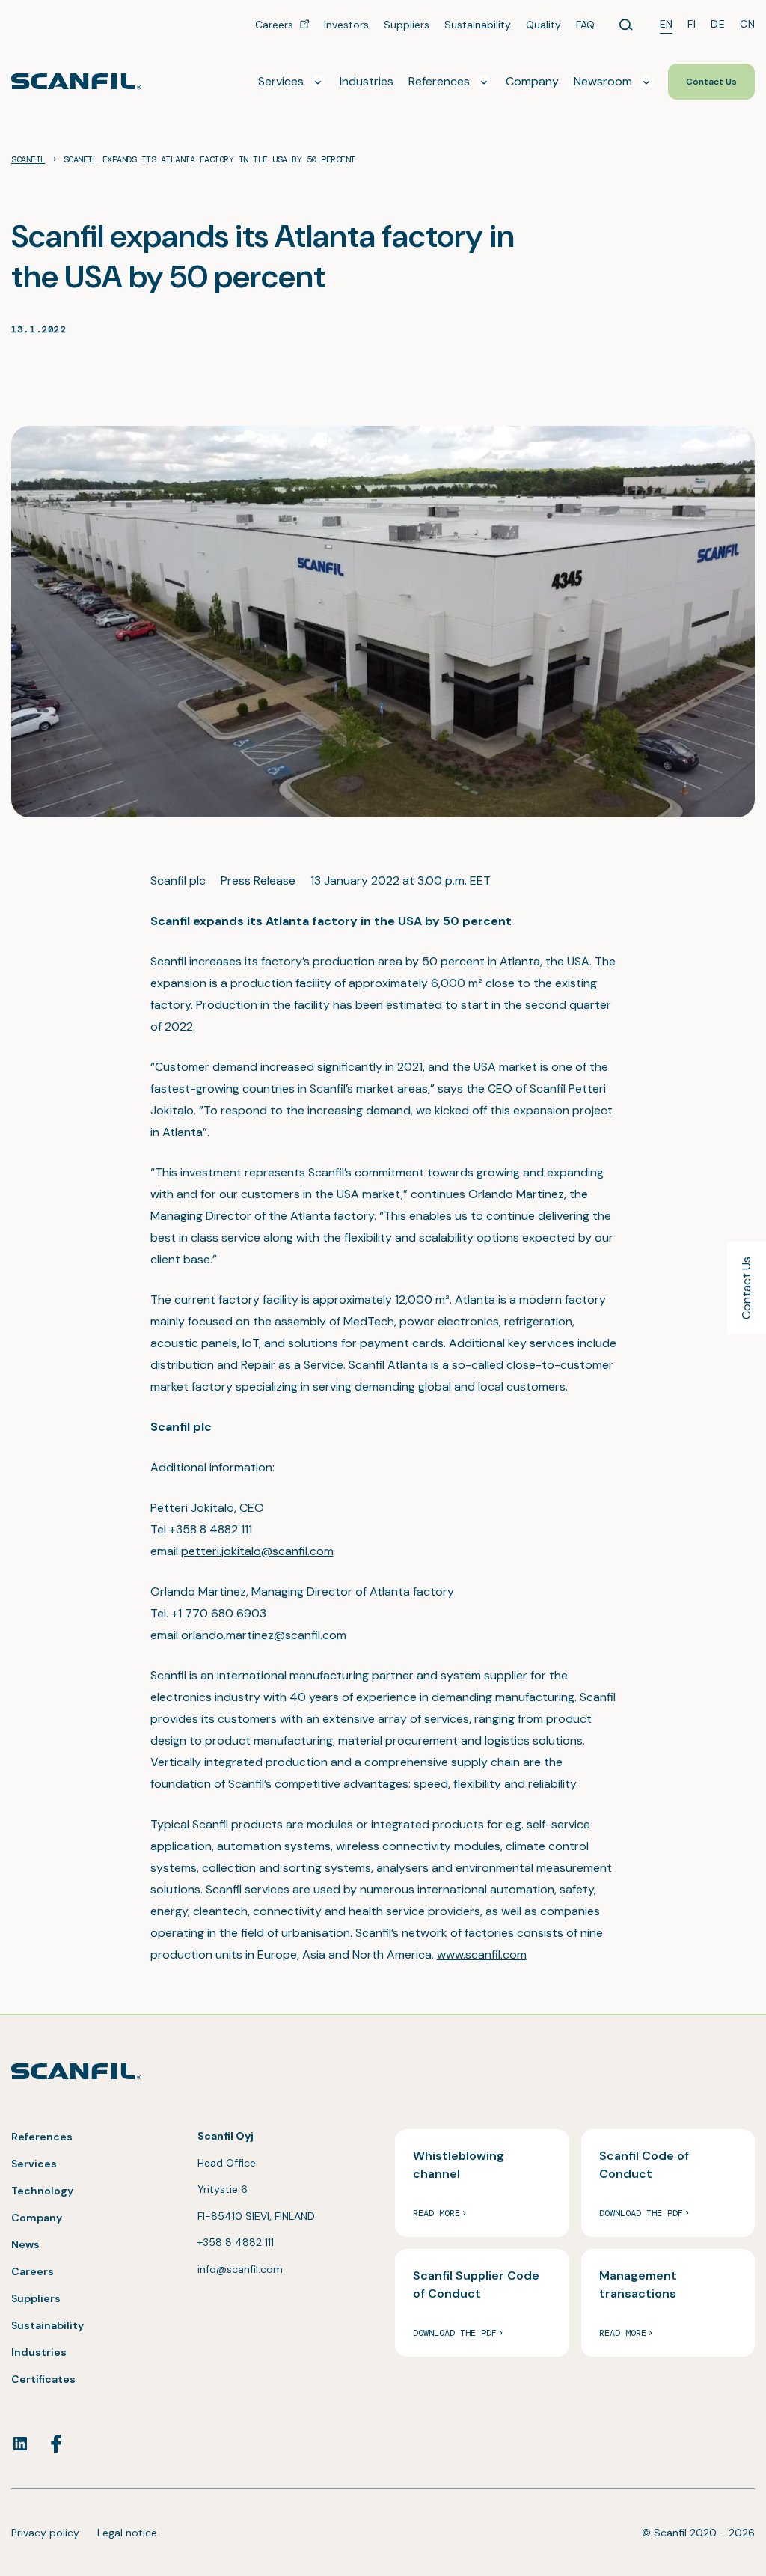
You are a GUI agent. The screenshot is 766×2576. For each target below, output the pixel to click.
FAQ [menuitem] (585, 25)
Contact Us (746, 1288)
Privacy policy (45, 2533)
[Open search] (626, 25)
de (718, 24)
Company (37, 2218)
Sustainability (48, 2325)
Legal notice (127, 2533)
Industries (39, 2352)
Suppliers (36, 2298)
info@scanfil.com (240, 2269)
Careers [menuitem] (276, 25)
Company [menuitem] (532, 81)
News (25, 2244)
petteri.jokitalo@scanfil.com (257, 1551)
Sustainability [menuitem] (478, 25)
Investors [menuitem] (346, 25)
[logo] (76, 81)
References (42, 2137)
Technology (42, 2191)
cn (747, 24)
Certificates (43, 2379)
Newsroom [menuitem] (603, 81)
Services (34, 2164)
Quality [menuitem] (543, 25)
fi (692, 24)
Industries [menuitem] (367, 81)
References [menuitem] (439, 81)
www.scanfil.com (482, 1954)
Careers (33, 2271)
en (667, 24)
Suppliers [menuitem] (407, 25)
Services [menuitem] (281, 81)
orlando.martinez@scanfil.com (264, 1635)
